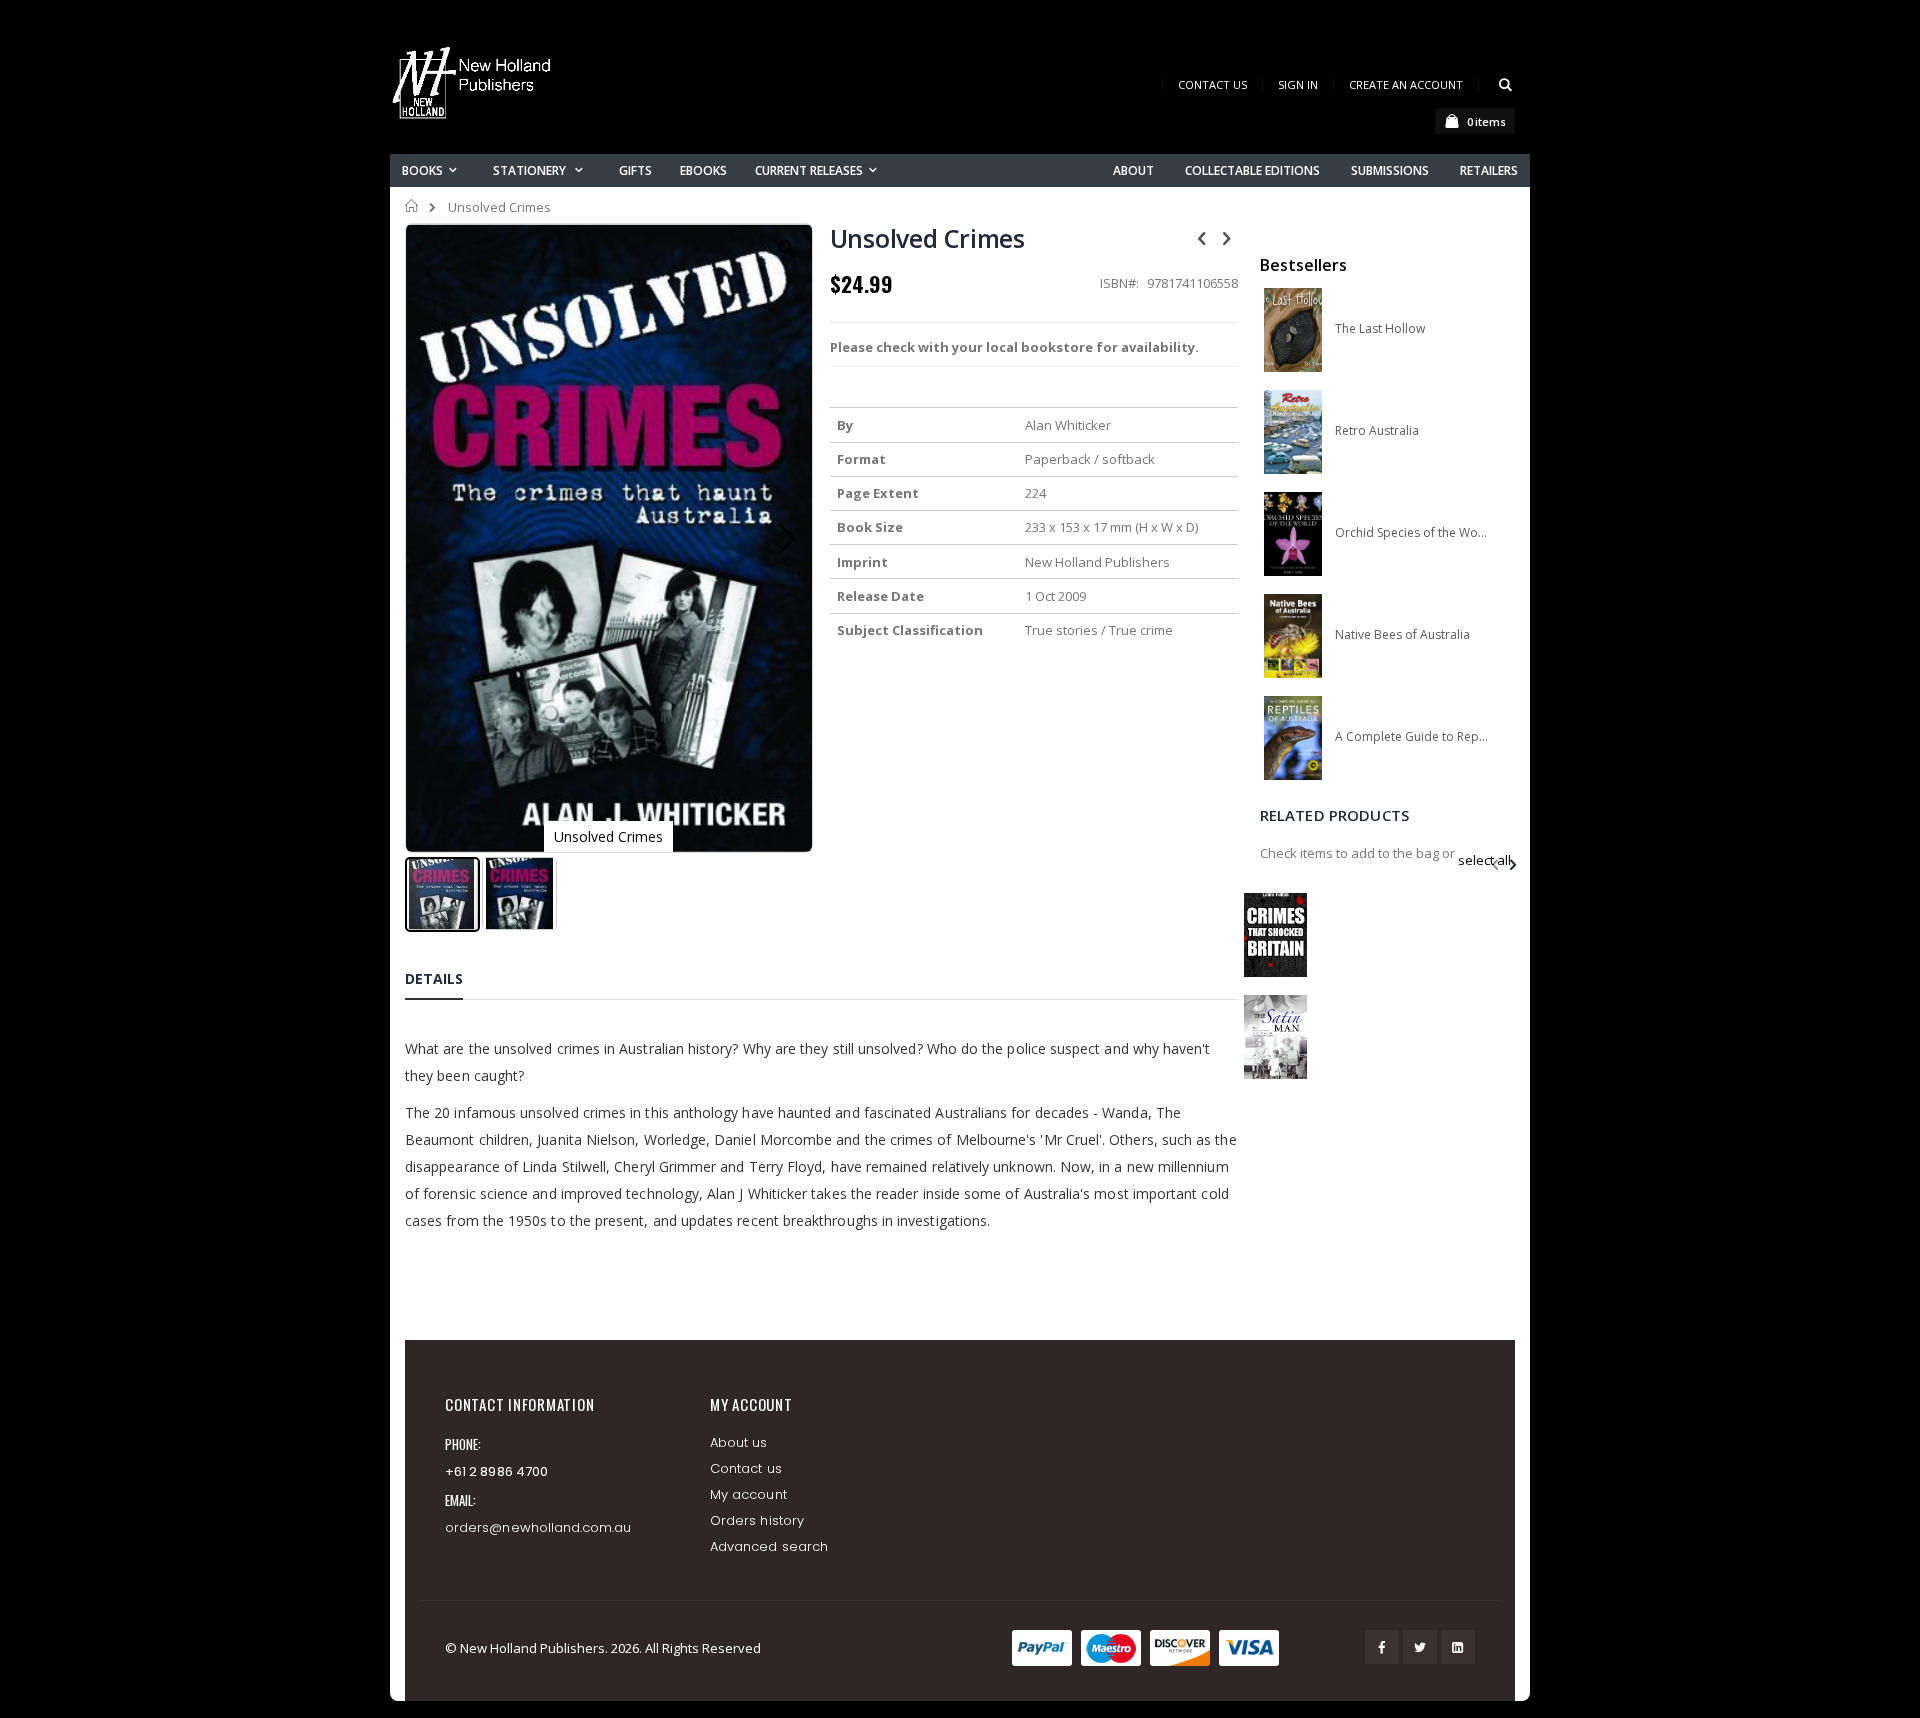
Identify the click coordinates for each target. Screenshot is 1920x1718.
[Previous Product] (1202, 237)
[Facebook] (1382, 1647)
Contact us (746, 1468)
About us (739, 1442)
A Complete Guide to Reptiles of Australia (1411, 737)
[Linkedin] (1458, 1647)
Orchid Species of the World (1411, 533)
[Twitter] (1420, 1647)
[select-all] (1484, 860)
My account (748, 1494)
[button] (787, 264)
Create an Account (1406, 84)
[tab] (449, 982)
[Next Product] (1227, 237)
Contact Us (1212, 84)
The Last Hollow (1380, 329)
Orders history (757, 1520)
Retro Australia (1377, 431)
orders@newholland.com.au (538, 1527)
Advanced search (769, 1546)
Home (412, 206)
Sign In (1298, 84)
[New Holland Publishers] (475, 86)
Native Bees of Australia (1402, 635)
